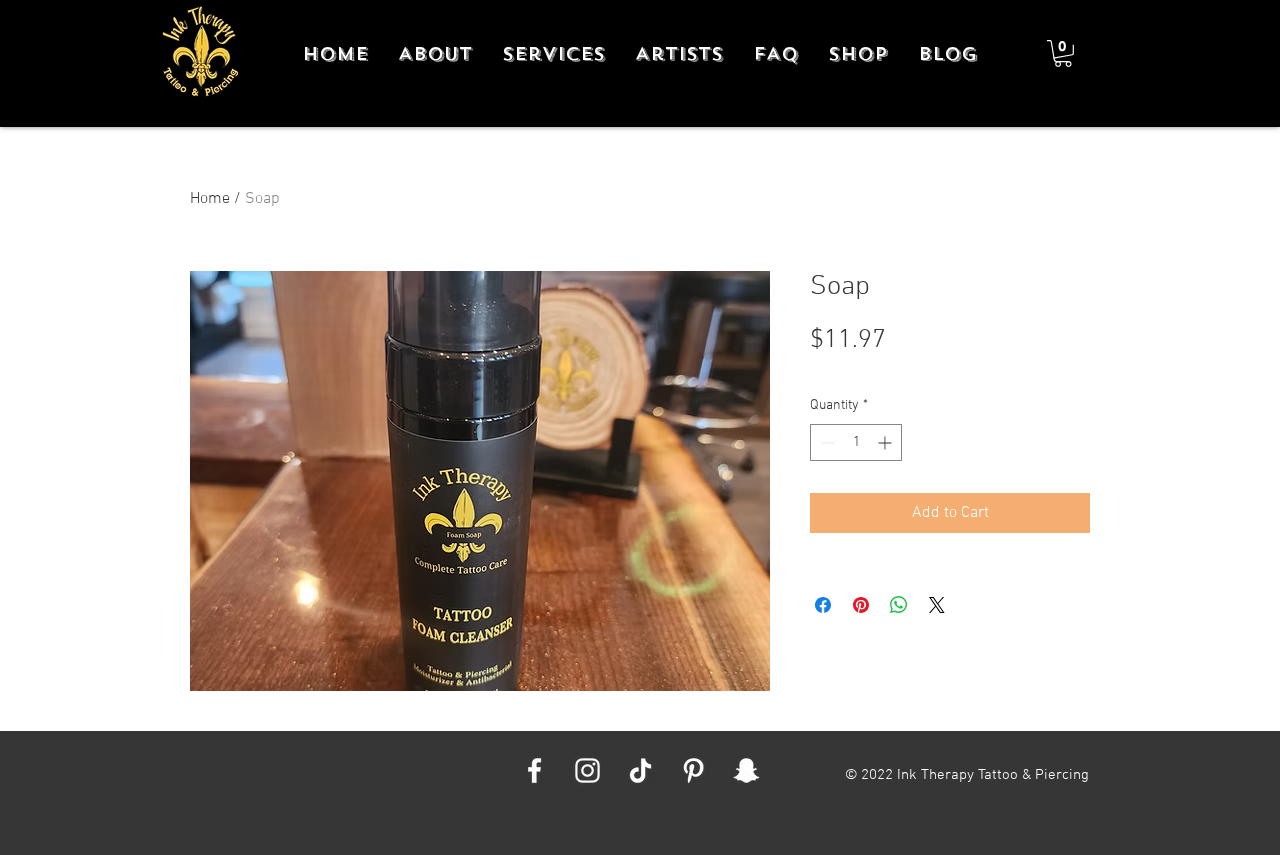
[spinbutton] (856, 442)
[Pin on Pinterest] (861, 605)
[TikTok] (640, 770)
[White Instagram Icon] (587, 770)
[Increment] (886, 442)
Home (210, 199)
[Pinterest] (693, 770)
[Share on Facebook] (823, 605)
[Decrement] (825, 442)
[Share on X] (937, 605)
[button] (1063, 53)
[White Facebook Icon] (534, 770)
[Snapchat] (746, 770)
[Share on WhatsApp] (899, 605)
